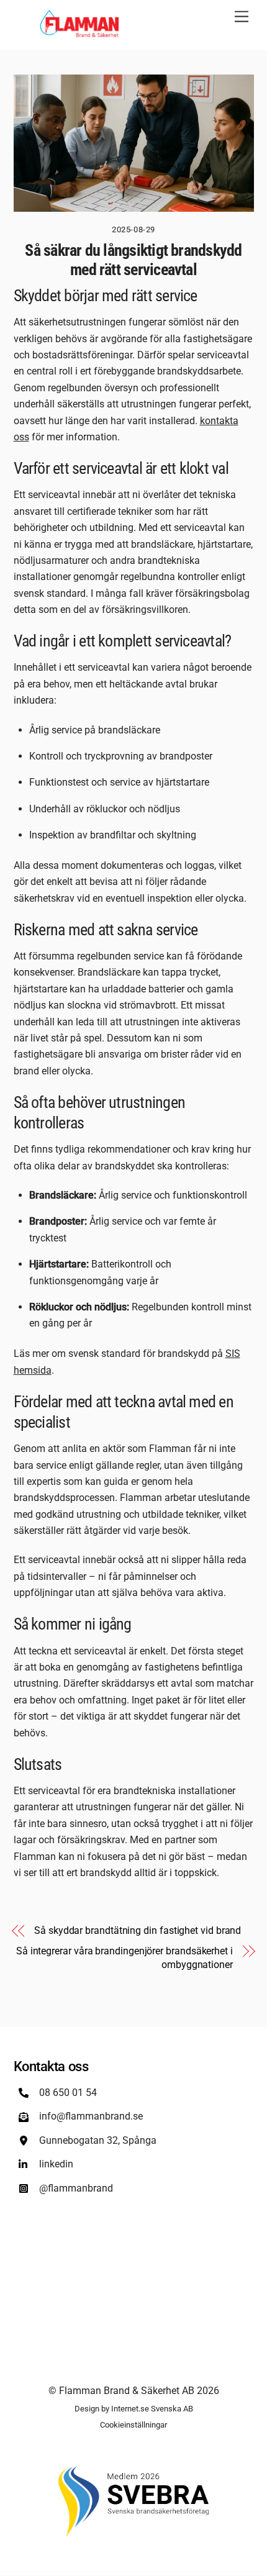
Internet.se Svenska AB (152, 2409)
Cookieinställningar (133, 2425)
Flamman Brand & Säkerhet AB (127, 2391)
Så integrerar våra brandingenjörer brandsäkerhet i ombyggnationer (124, 1958)
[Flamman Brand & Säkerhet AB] (81, 34)
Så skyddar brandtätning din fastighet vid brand (138, 1930)
